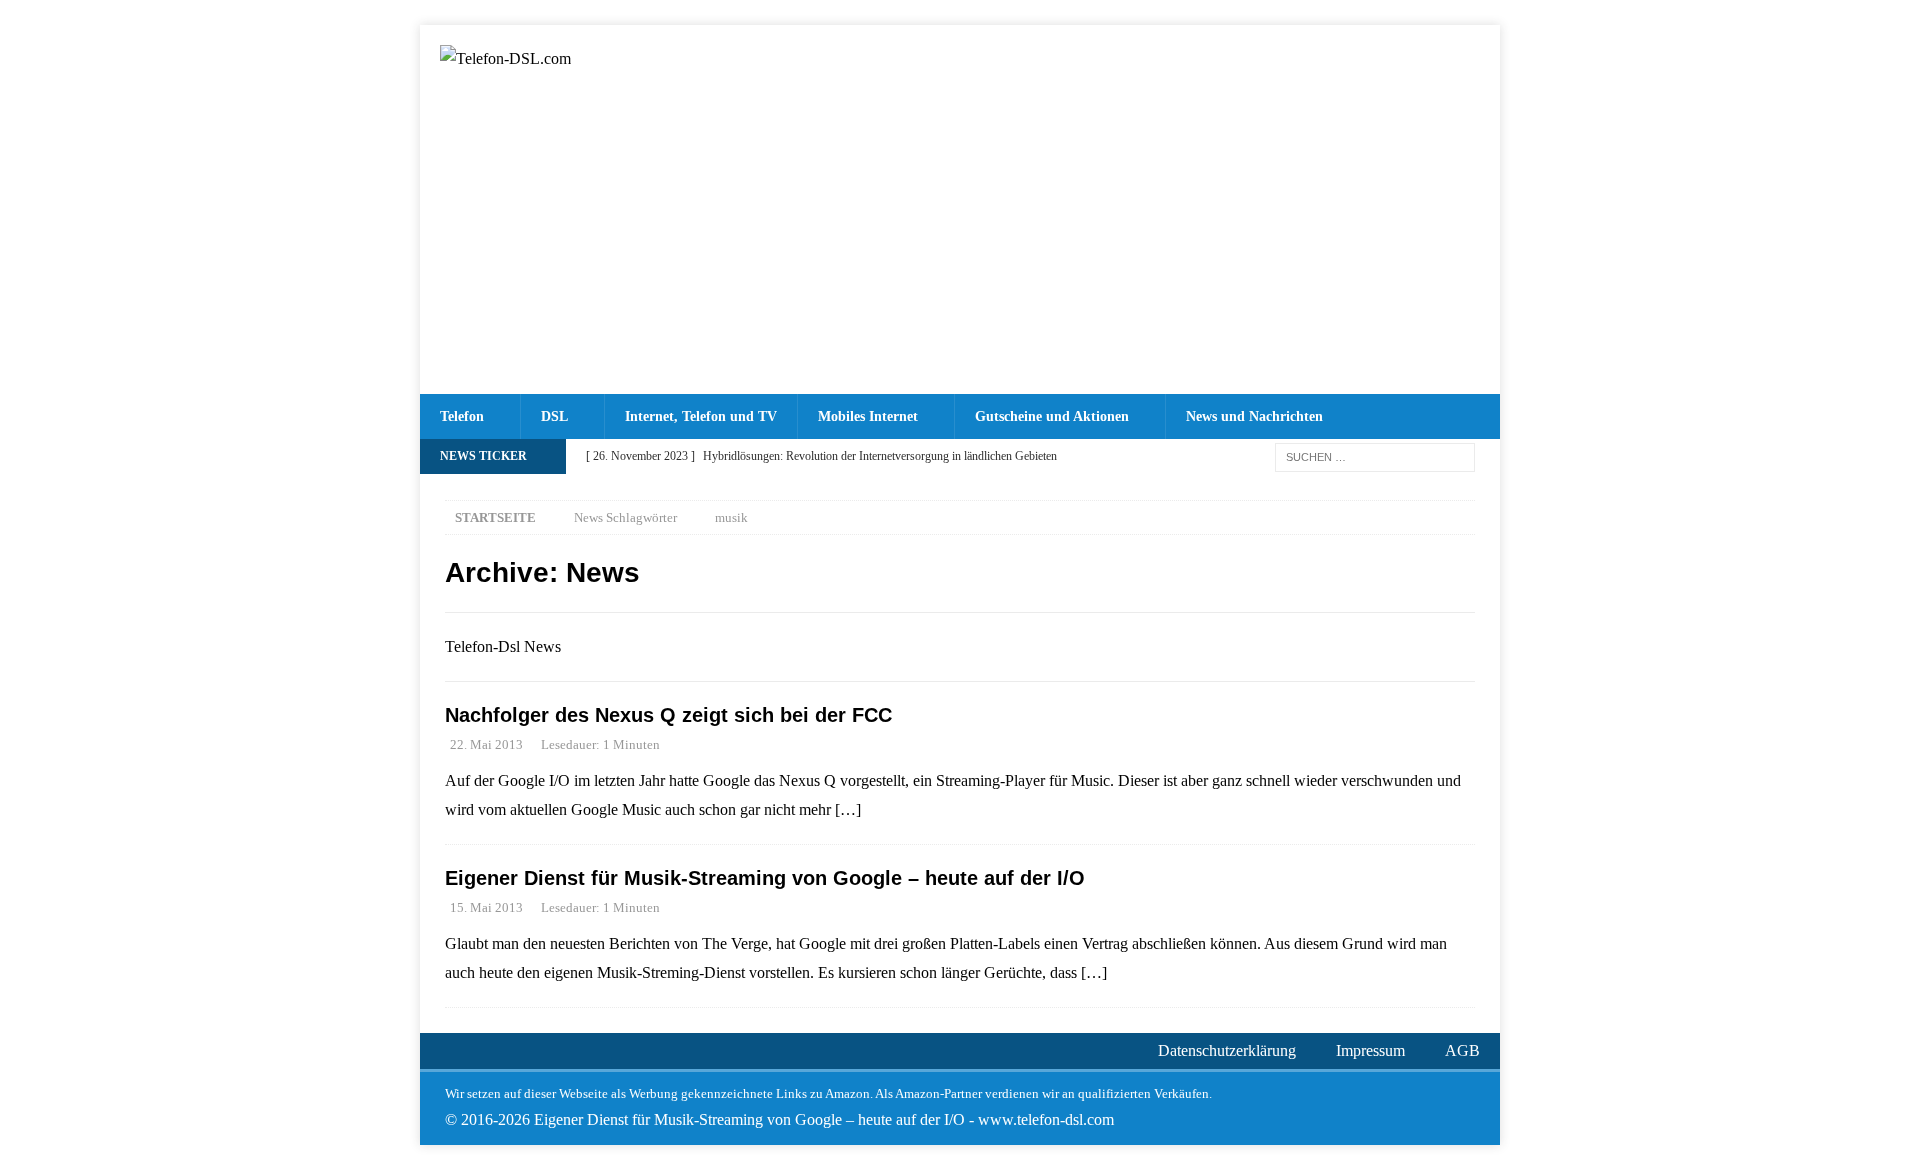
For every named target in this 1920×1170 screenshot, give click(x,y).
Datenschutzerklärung (1227, 1050)
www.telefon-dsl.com (1046, 1119)
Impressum (1370, 1050)
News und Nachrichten (1254, 416)
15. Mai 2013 (486, 907)
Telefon (462, 416)
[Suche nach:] (1375, 455)
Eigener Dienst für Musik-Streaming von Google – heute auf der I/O (765, 878)
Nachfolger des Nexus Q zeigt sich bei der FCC (668, 715)
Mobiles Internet (868, 416)
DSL (554, 416)
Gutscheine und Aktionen (1052, 416)
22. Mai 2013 (486, 744)
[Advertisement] (960, 244)
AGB (1462, 1050)
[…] (848, 809)
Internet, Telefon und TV (701, 416)
